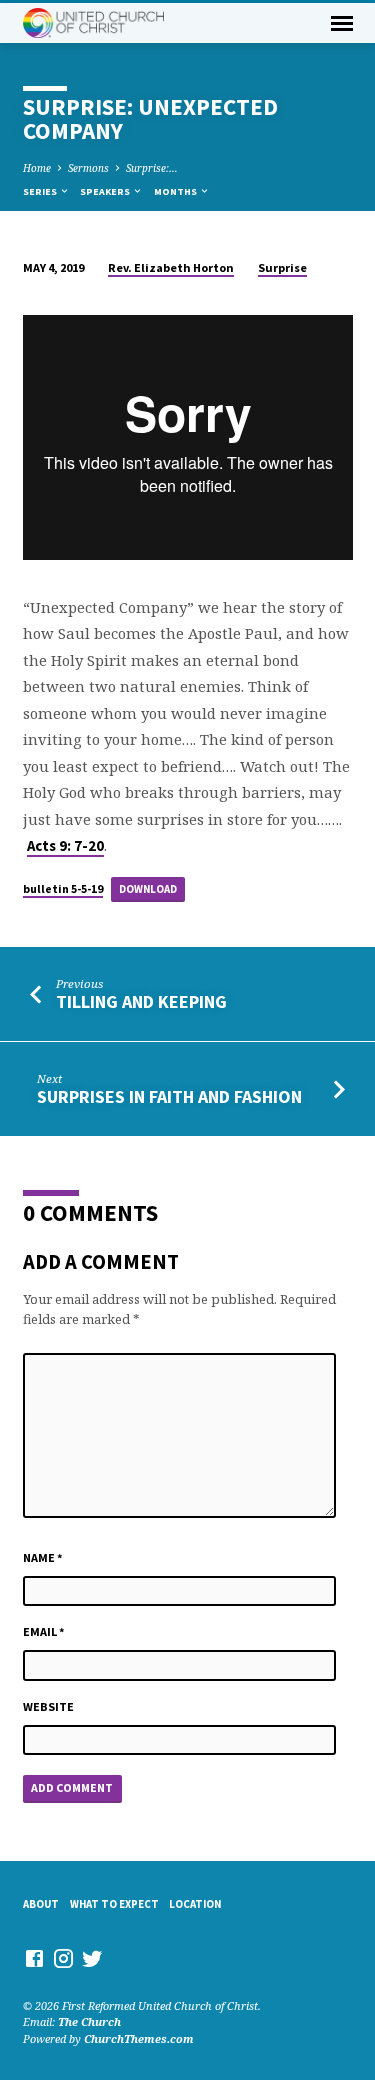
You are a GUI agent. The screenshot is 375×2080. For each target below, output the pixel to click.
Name (43, 1557)
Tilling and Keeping (141, 1001)
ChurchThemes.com (139, 2038)
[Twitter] (92, 1958)
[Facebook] (34, 1958)
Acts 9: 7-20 (65, 846)
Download (148, 889)
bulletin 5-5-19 (63, 888)
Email (44, 1631)
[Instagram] (63, 1958)
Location (195, 1904)
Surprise (282, 267)
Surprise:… (152, 168)
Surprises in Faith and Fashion (169, 1096)
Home (37, 168)
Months (176, 191)
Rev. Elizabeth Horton (171, 267)
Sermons (88, 168)
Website (48, 1706)
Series (41, 191)
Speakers (106, 191)
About (41, 1904)
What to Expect (114, 1904)
